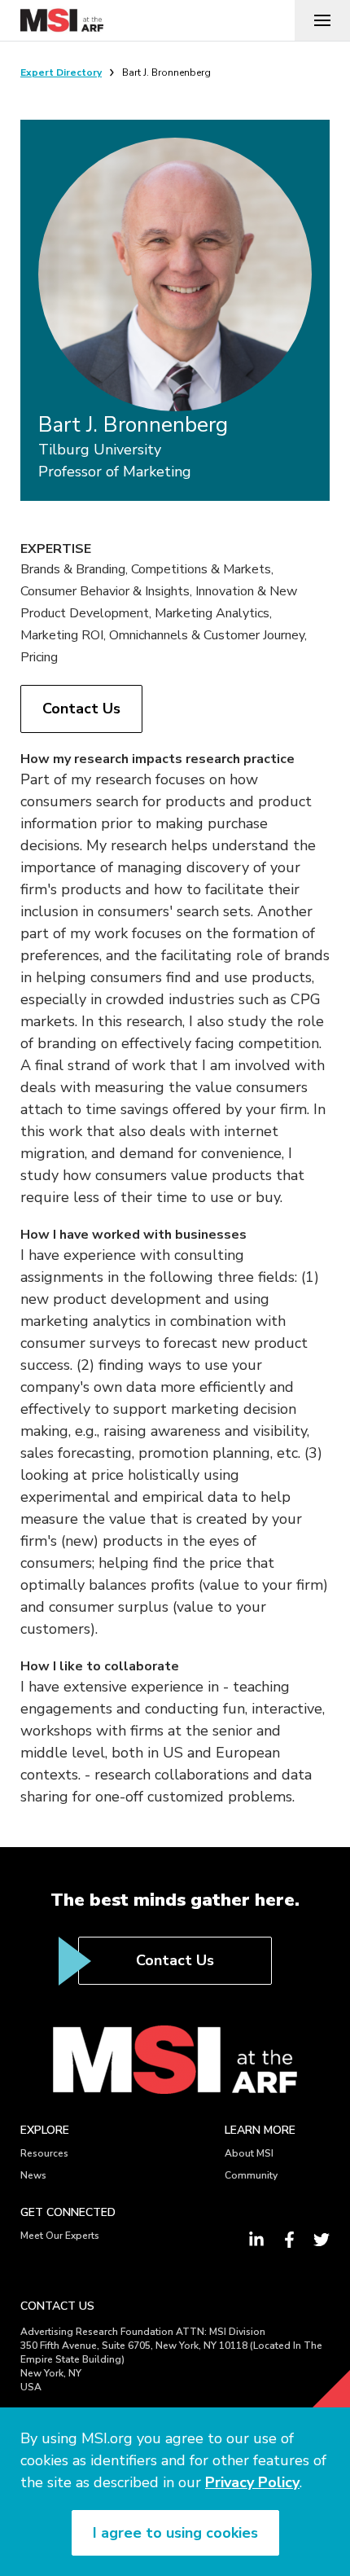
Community (251, 2175)
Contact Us (81, 709)
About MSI (249, 2153)
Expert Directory (61, 72)
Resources (44, 2153)
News (33, 2175)
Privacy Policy (252, 2482)
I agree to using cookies (175, 2533)
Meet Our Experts (60, 2236)
